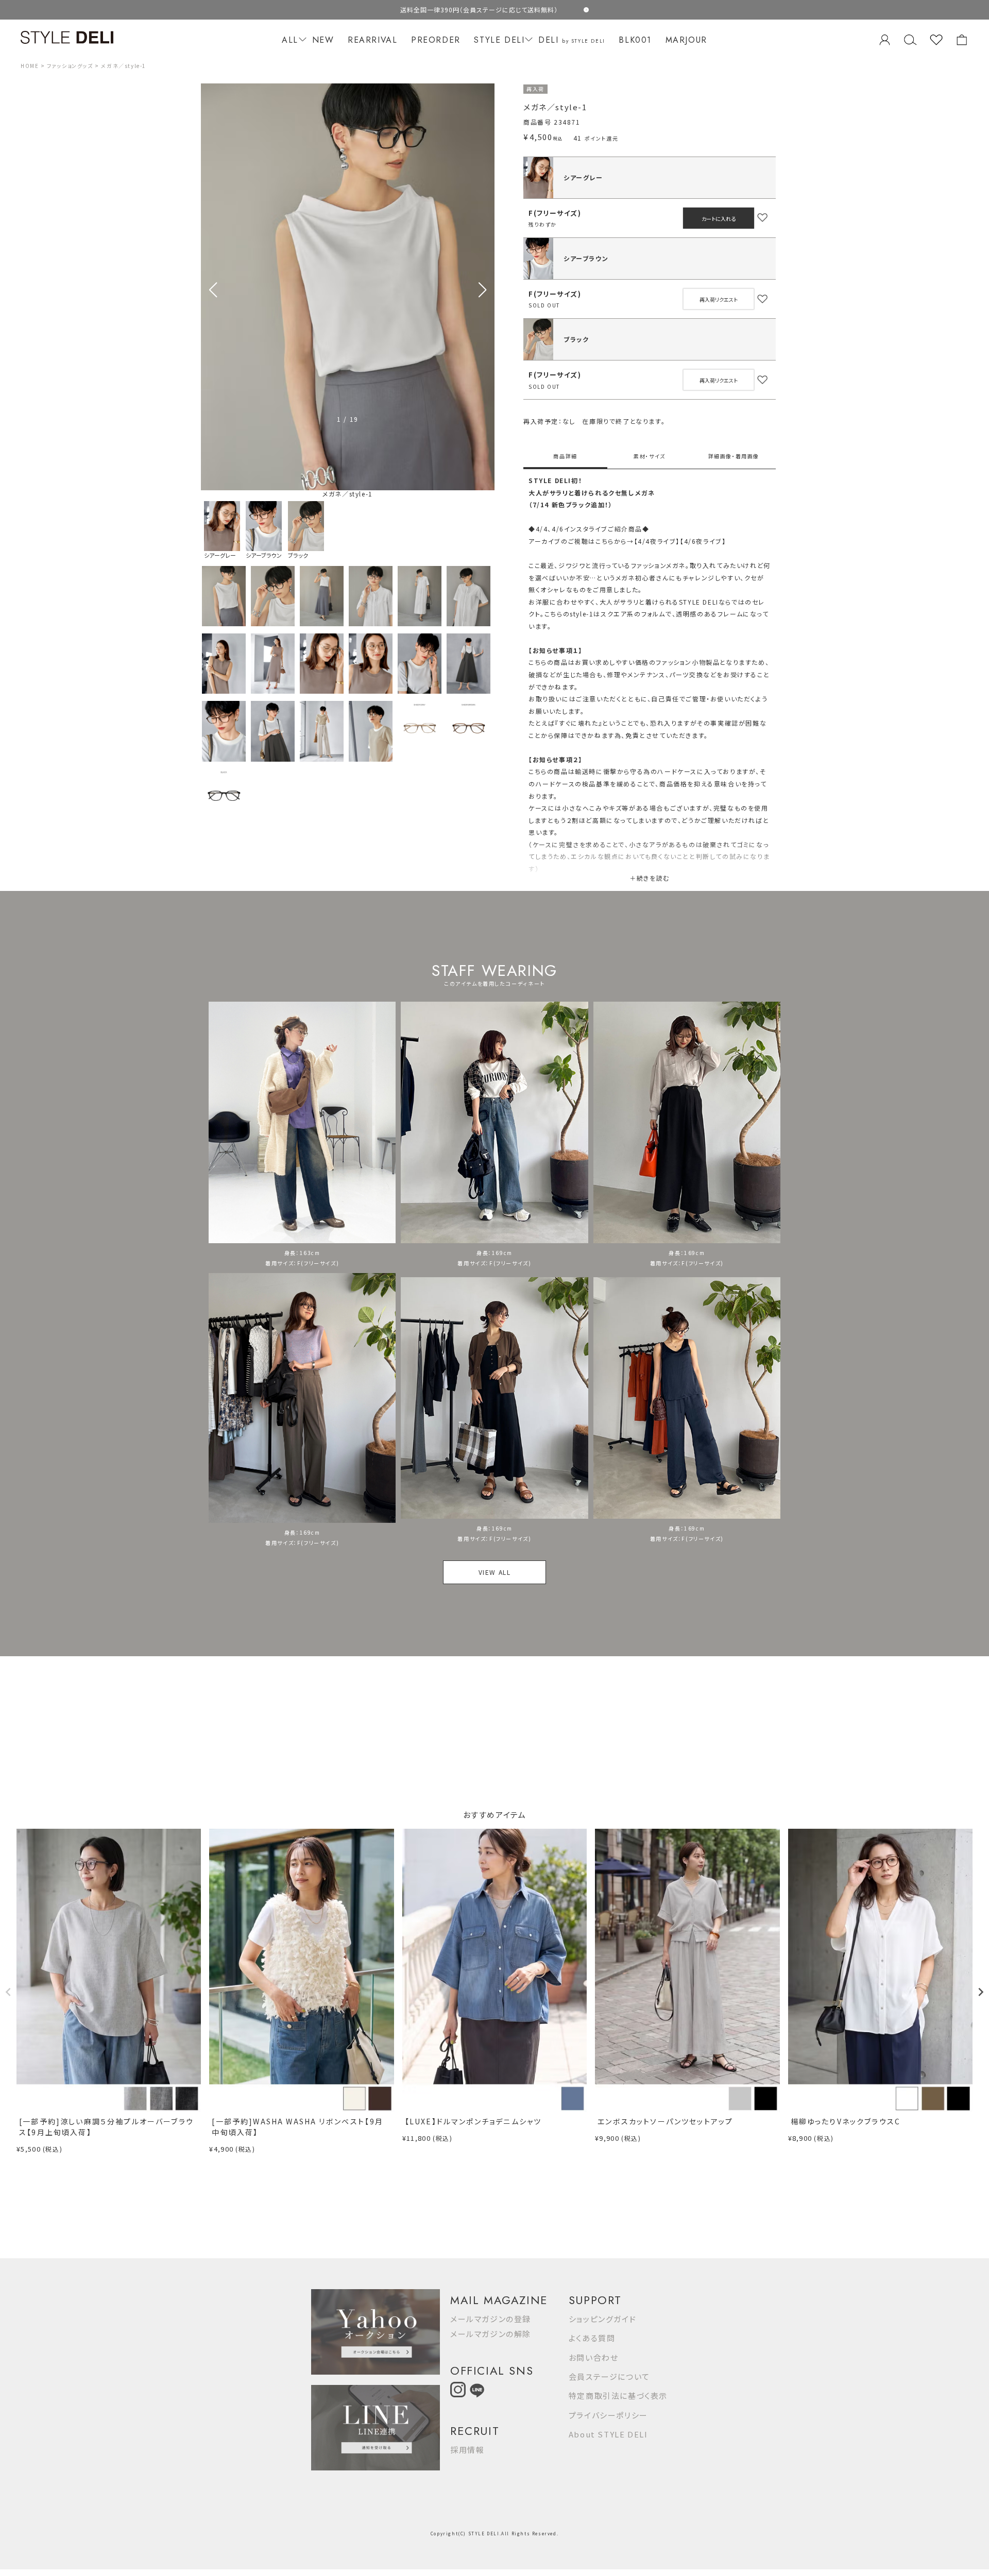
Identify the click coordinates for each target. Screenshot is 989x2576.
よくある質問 (592, 2338)
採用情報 (467, 2450)
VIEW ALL (495, 1572)
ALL (290, 40)
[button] (482, 290)
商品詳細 (565, 456)
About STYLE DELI (608, 2434)
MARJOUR (686, 40)
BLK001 (635, 40)
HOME (30, 66)
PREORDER (436, 40)
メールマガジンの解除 (491, 2334)
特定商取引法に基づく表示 (618, 2395)
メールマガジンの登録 (491, 2319)
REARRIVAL (372, 40)
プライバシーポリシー (608, 2415)
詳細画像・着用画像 (734, 456)
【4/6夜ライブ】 (703, 541)
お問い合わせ (594, 2357)
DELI (572, 40)
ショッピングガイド (602, 2319)
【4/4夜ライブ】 (657, 541)
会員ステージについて (609, 2376)
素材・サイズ (650, 456)
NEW (323, 40)
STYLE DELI (499, 40)
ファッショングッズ (70, 66)
